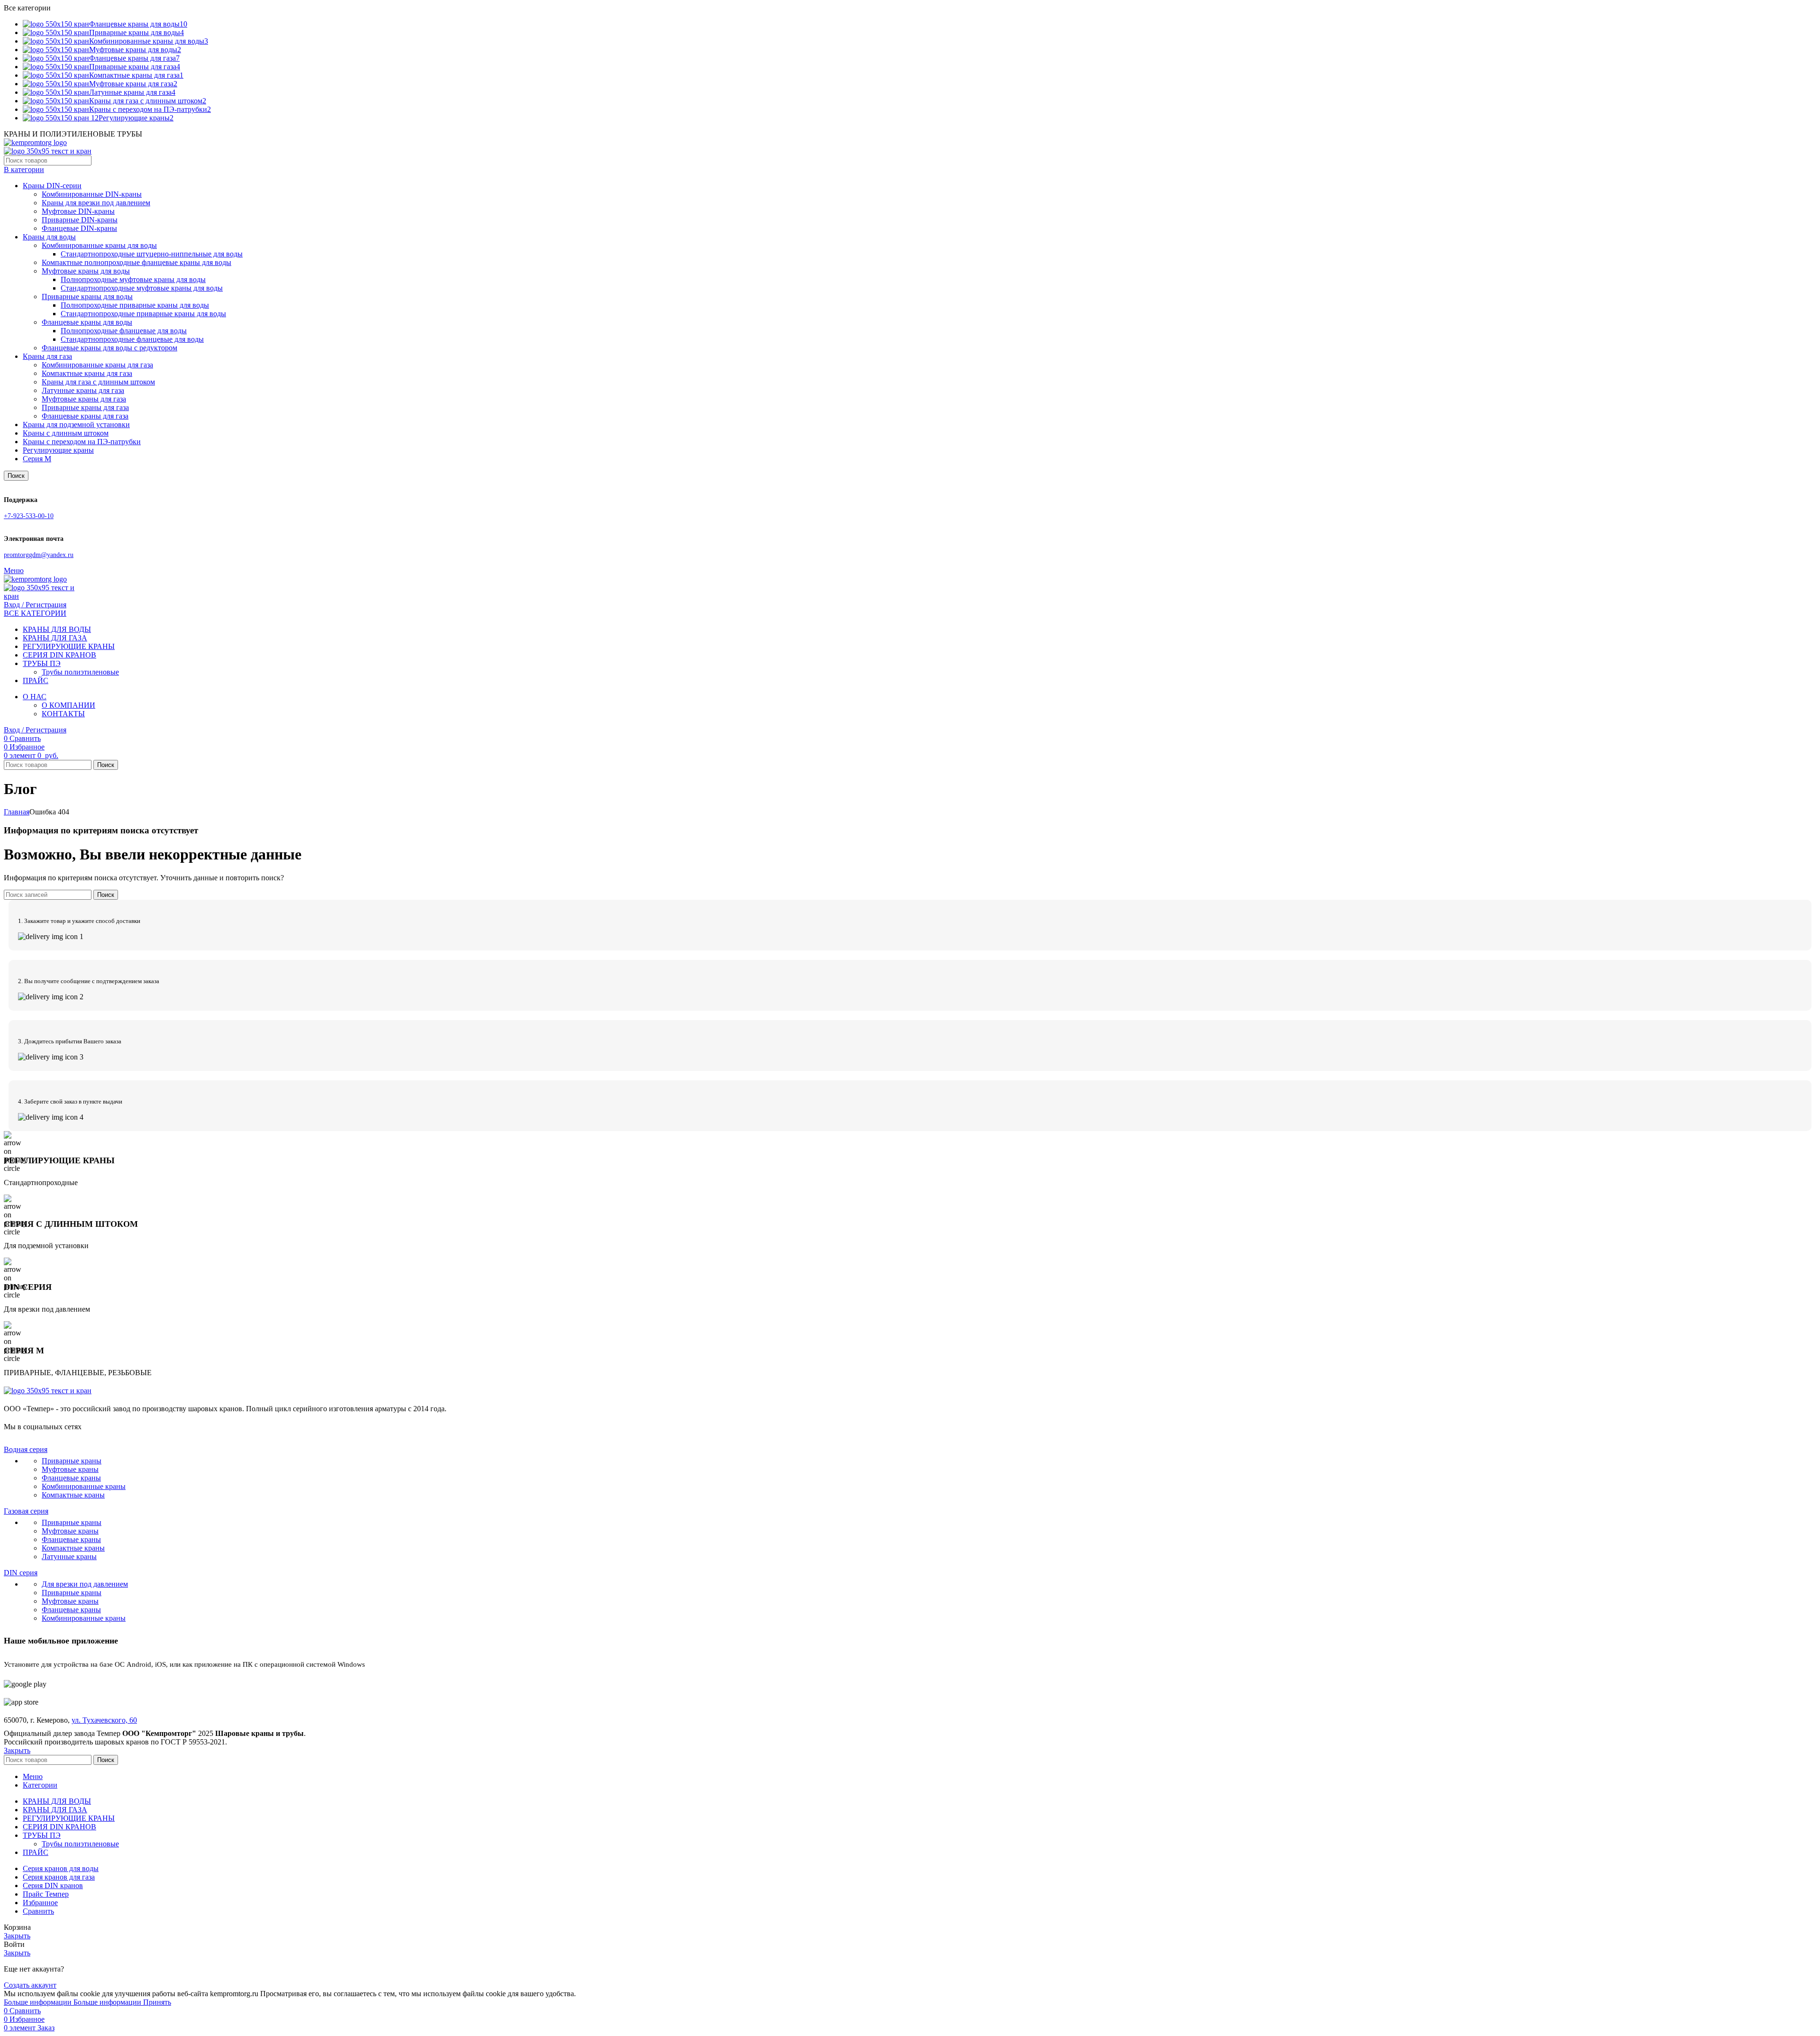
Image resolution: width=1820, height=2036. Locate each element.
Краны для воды (49, 237)
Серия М (37, 459)
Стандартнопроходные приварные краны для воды (143, 314)
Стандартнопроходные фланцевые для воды (132, 339)
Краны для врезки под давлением (96, 203)
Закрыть (17, 1750)
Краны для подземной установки (76, 425)
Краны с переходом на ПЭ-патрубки (82, 442)
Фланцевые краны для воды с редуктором (109, 348)
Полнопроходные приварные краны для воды (135, 305)
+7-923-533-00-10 (29, 516)
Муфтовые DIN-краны (78, 211)
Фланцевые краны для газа (85, 416)
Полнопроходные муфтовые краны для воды (133, 279)
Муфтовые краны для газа (84, 399)
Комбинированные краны (84, 1486)
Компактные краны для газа (87, 373)
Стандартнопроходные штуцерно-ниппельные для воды (152, 254)
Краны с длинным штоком (66, 433)
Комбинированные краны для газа (97, 365)
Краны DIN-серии (52, 186)
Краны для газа (47, 356)
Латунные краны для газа (83, 390)
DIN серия (21, 1573)
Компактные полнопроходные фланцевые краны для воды (136, 262)
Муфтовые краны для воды (86, 271)
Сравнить (38, 1911)
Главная (17, 812)
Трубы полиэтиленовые (80, 672)
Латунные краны (69, 1557)
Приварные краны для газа (85, 407)
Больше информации (73, 2002)
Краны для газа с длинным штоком (98, 382)
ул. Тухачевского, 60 (104, 1720)
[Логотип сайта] (35, 142)
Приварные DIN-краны (80, 220)
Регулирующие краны (58, 450)
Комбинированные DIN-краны (92, 194)
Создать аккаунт (30, 1985)
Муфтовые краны (70, 1469)
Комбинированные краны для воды (99, 245)
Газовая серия (26, 1511)
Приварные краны (72, 1461)
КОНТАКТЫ (63, 714)
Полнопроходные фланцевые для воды (124, 331)
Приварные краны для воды (87, 297)
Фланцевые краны (71, 1478)
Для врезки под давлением (85, 1584)
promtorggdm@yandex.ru (39, 555)
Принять (157, 2002)
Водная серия (26, 1449)
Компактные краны (73, 1495)
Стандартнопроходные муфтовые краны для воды (142, 288)
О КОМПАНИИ (68, 705)
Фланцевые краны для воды (87, 322)
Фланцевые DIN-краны (79, 228)
